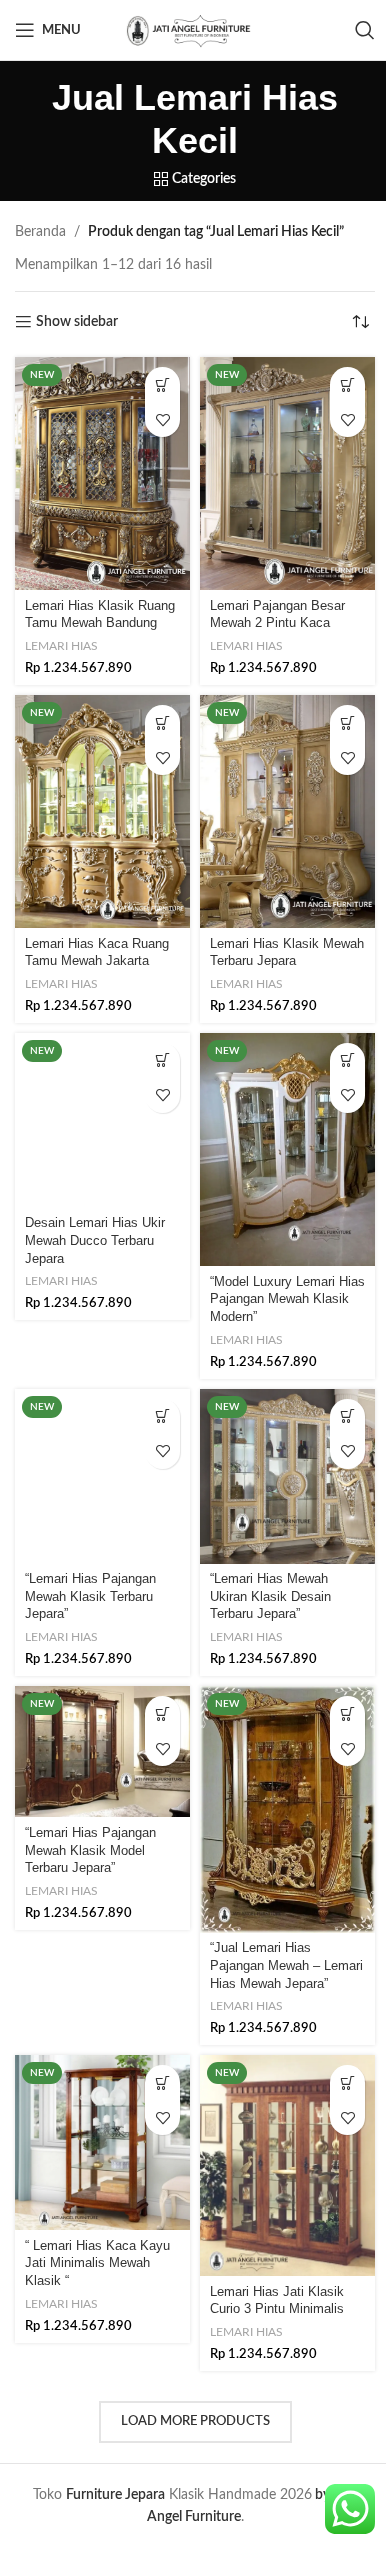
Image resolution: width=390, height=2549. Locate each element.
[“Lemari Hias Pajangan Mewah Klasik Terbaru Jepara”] (102, 1476)
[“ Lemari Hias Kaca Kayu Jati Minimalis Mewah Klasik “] (102, 2142)
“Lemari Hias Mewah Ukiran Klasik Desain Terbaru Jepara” (270, 1596)
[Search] (365, 30)
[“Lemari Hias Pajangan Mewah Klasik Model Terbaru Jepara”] (102, 1751)
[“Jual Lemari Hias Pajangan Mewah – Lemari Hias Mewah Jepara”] (287, 1809)
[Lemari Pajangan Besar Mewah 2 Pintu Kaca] (287, 473)
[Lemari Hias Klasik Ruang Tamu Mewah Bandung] (102, 473)
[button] (162, 384)
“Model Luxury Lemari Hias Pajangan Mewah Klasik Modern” (287, 1299)
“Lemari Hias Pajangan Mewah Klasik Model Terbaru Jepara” (90, 1850)
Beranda (40, 232)
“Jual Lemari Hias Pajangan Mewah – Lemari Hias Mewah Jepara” (286, 1965)
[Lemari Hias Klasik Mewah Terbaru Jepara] (287, 811)
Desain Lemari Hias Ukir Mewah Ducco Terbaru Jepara (95, 1240)
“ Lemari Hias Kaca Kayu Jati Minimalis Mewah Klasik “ (97, 2263)
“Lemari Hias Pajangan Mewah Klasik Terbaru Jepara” (90, 1596)
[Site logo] (195, 30)
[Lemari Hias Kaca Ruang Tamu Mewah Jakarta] (102, 811)
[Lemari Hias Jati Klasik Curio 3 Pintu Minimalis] (287, 2165)
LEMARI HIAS (61, 646)
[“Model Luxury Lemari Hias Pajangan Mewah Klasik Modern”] (287, 1149)
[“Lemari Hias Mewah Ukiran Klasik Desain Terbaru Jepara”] (287, 1476)
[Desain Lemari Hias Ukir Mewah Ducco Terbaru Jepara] (102, 1120)
